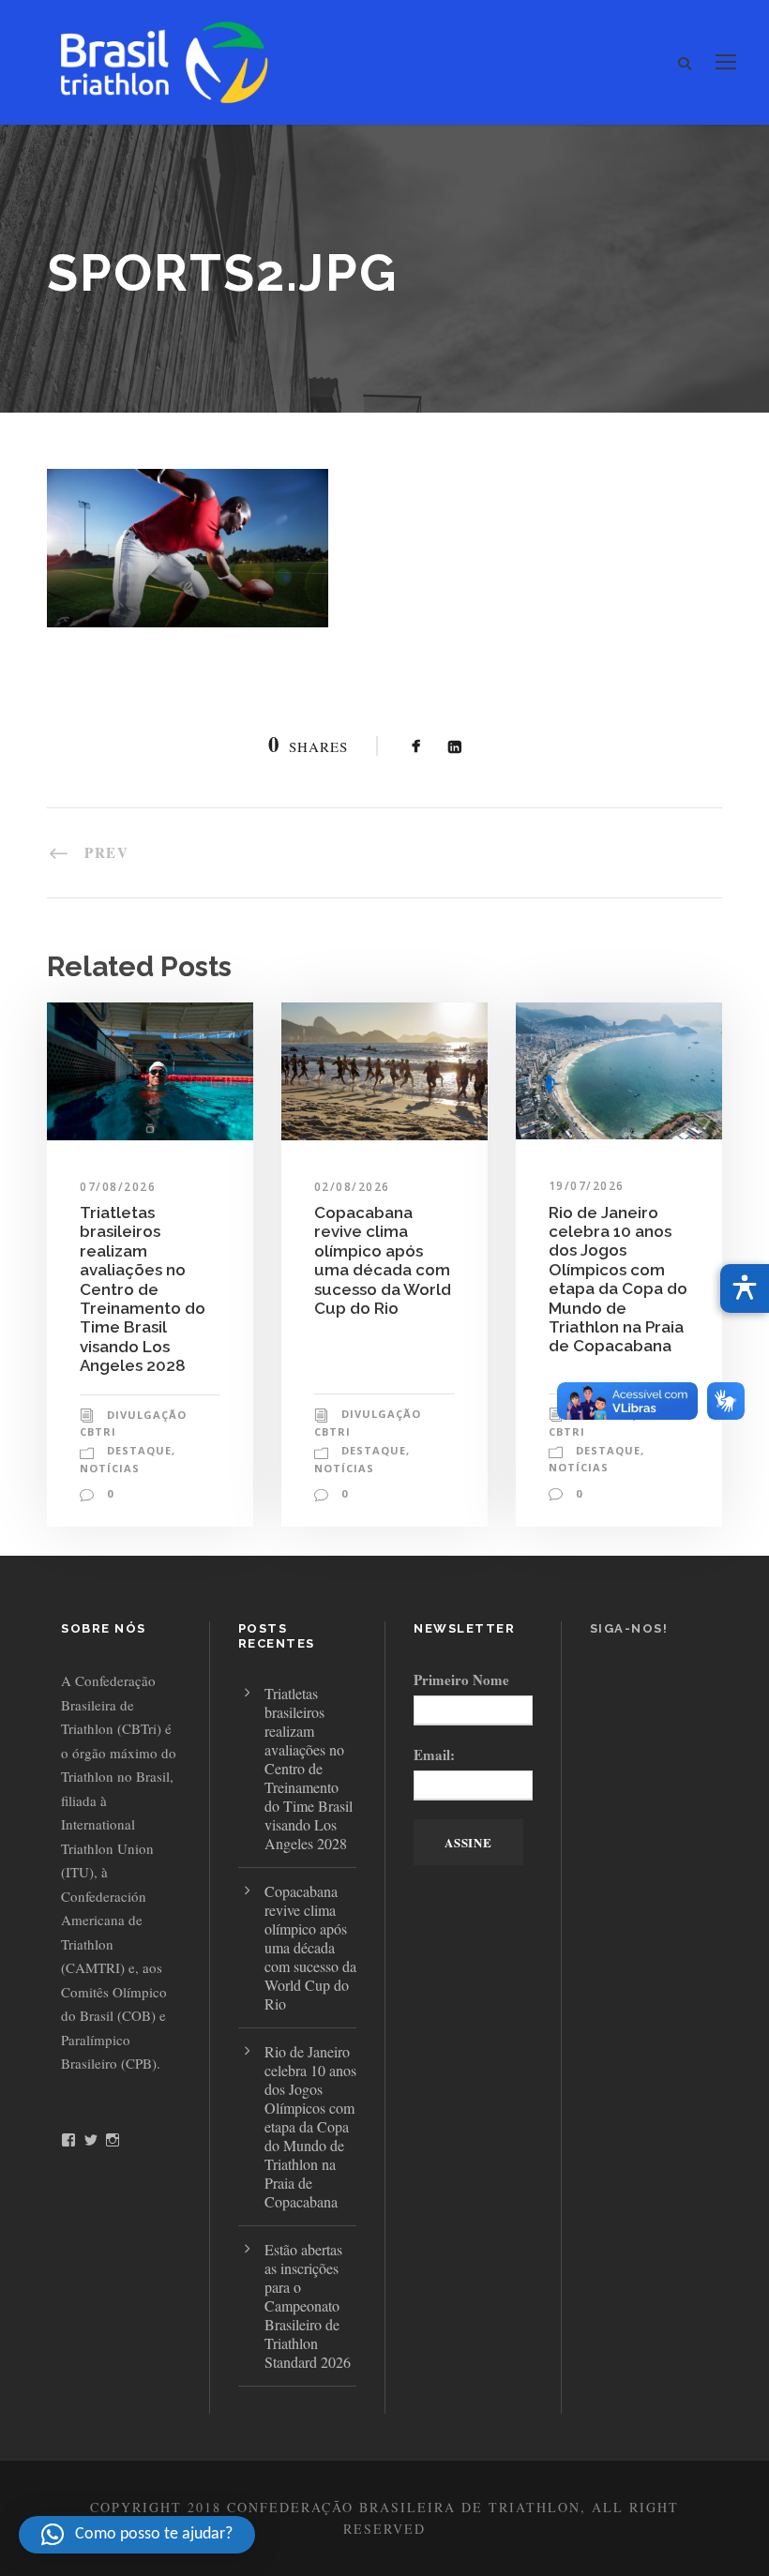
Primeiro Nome (461, 1680)
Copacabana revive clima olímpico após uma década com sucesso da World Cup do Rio (383, 1260)
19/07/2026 (587, 1186)
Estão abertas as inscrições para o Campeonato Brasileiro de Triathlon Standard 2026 (308, 2305)
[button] (137, 2535)
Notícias (110, 1468)
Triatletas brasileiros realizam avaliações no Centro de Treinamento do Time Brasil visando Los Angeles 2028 (143, 1289)
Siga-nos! (629, 1628)
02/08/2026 (352, 1187)
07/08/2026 (118, 1187)
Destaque (139, 1450)
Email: (434, 1755)
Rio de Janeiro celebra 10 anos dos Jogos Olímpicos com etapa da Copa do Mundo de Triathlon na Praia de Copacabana (618, 1280)
